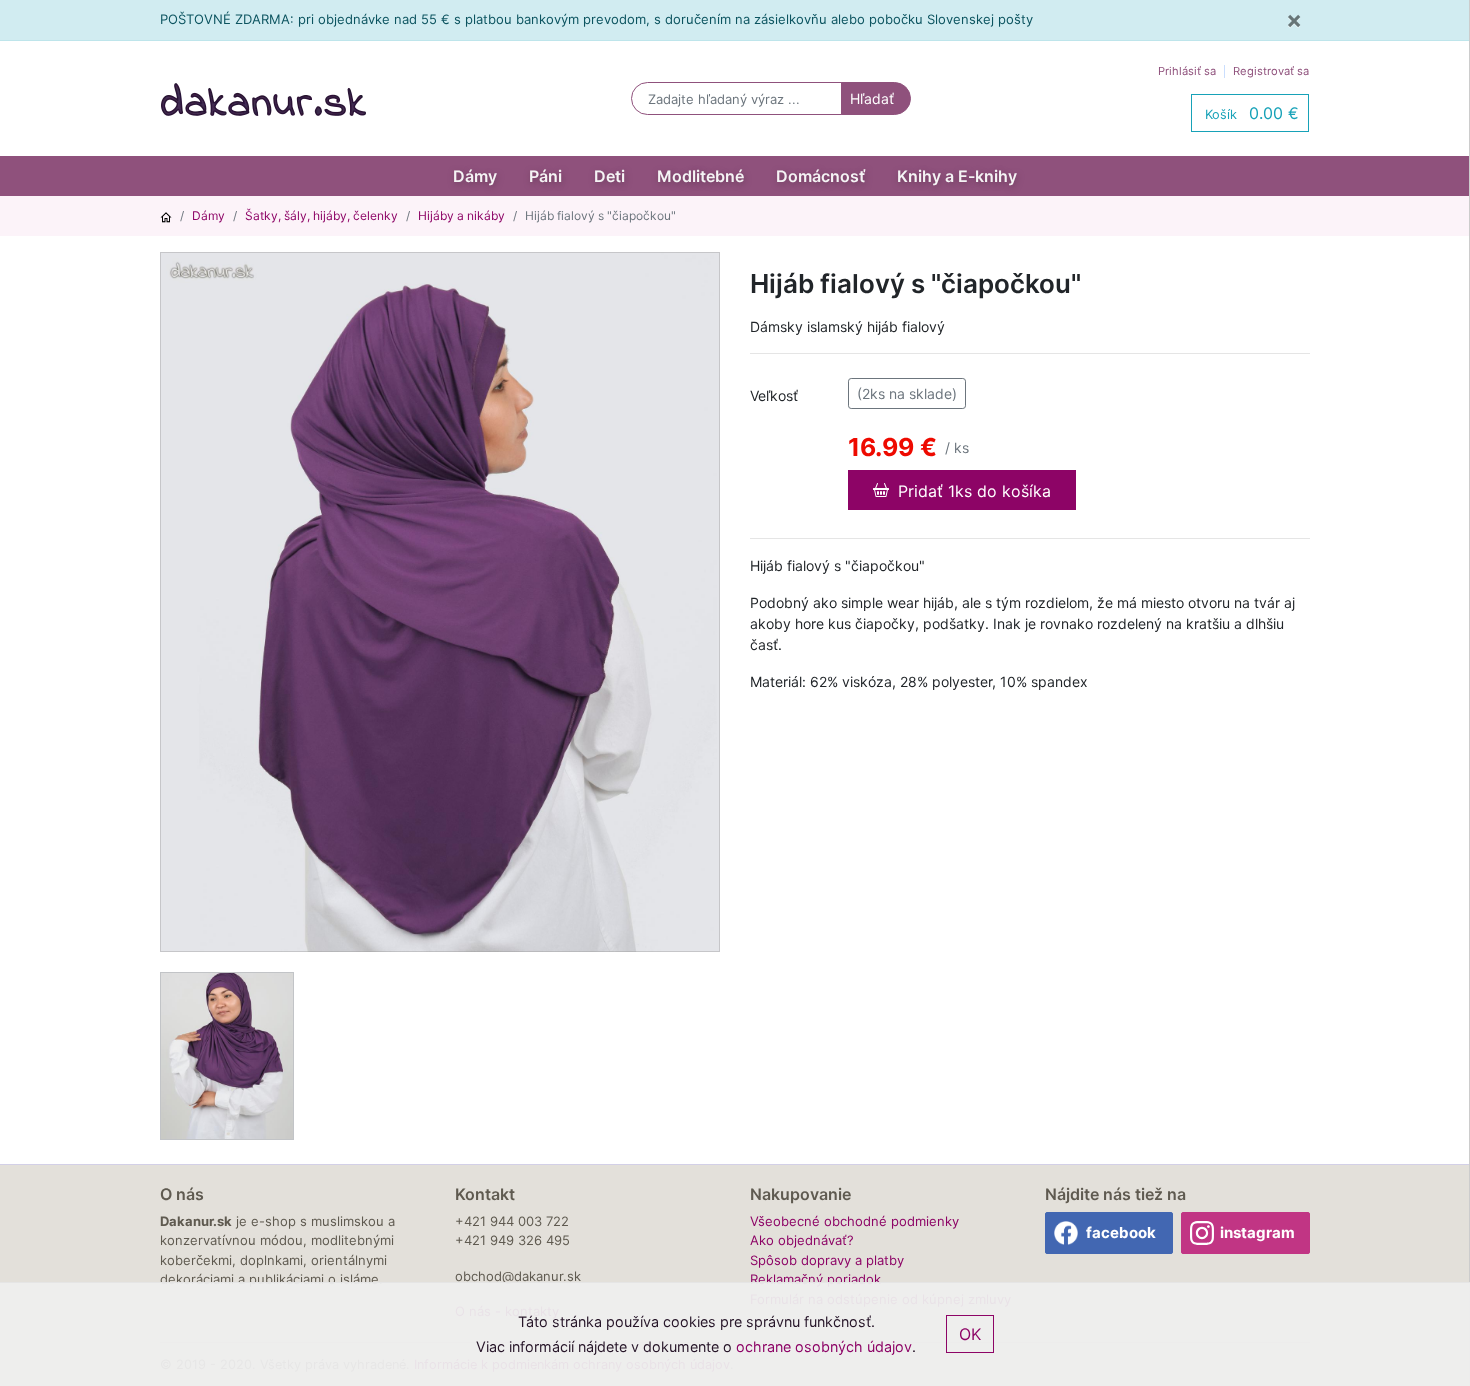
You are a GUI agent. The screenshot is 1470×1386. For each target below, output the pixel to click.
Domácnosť (820, 176)
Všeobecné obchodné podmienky (854, 1221)
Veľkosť (774, 395)
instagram (1257, 1232)
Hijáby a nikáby (461, 215)
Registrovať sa (1271, 71)
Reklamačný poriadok (815, 1279)
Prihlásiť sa (1187, 71)
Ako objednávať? (802, 1240)
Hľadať (872, 98)
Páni (545, 176)
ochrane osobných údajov (824, 1346)
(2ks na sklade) (907, 393)
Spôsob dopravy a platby (827, 1260)
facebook (1121, 1232)
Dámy (475, 176)
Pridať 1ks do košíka (972, 491)
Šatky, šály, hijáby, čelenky (321, 215)
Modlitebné (700, 176)
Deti (609, 176)
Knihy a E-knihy (957, 176)
